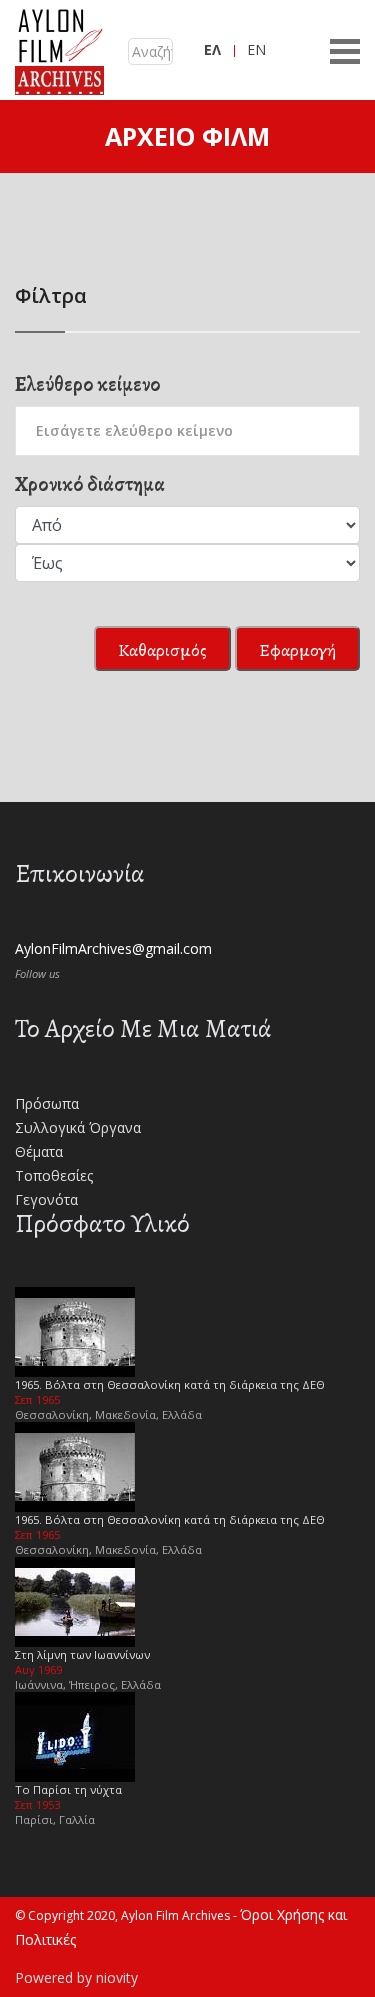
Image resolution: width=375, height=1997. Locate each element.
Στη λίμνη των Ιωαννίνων (82, 1654)
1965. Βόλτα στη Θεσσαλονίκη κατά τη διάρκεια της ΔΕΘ (170, 1384)
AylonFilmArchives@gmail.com (113, 948)
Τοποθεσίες (54, 1175)
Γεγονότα (46, 1199)
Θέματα (39, 1151)
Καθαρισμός (162, 650)
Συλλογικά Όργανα (78, 1127)
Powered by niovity (76, 1977)
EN (256, 49)
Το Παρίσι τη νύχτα (68, 1789)
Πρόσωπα (47, 1103)
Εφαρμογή (297, 650)
